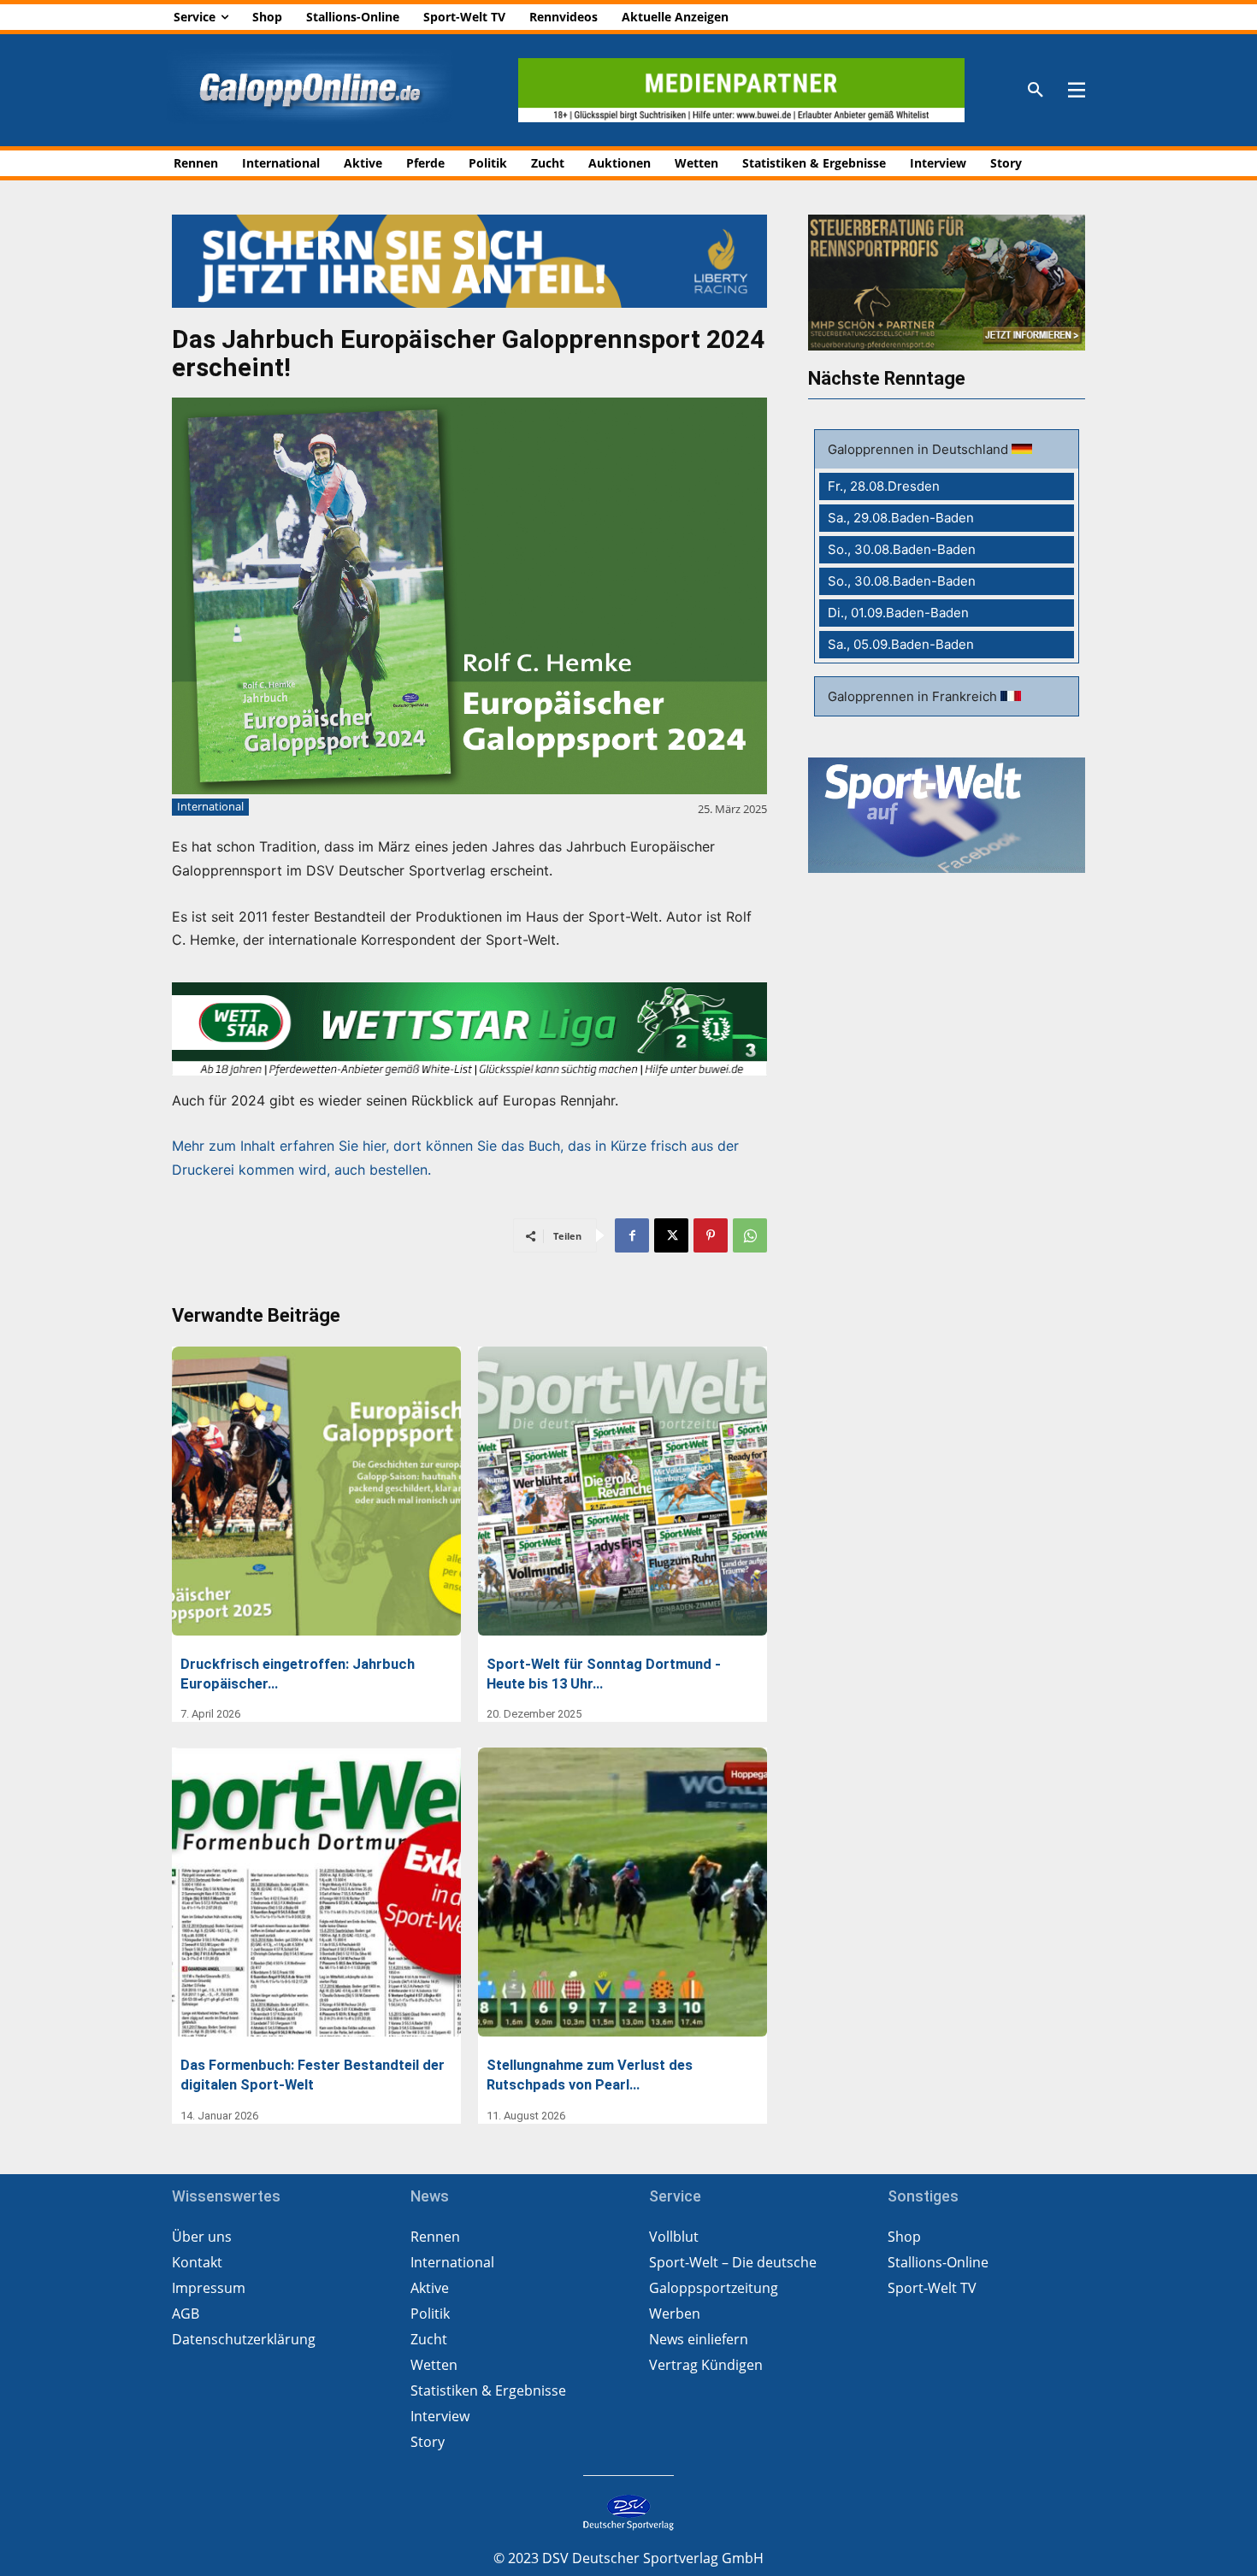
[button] (1036, 91)
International (210, 806)
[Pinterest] (711, 1235)
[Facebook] (632, 1235)
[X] (671, 1235)
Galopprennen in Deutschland (920, 449)
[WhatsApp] (750, 1235)
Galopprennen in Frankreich (914, 696)
